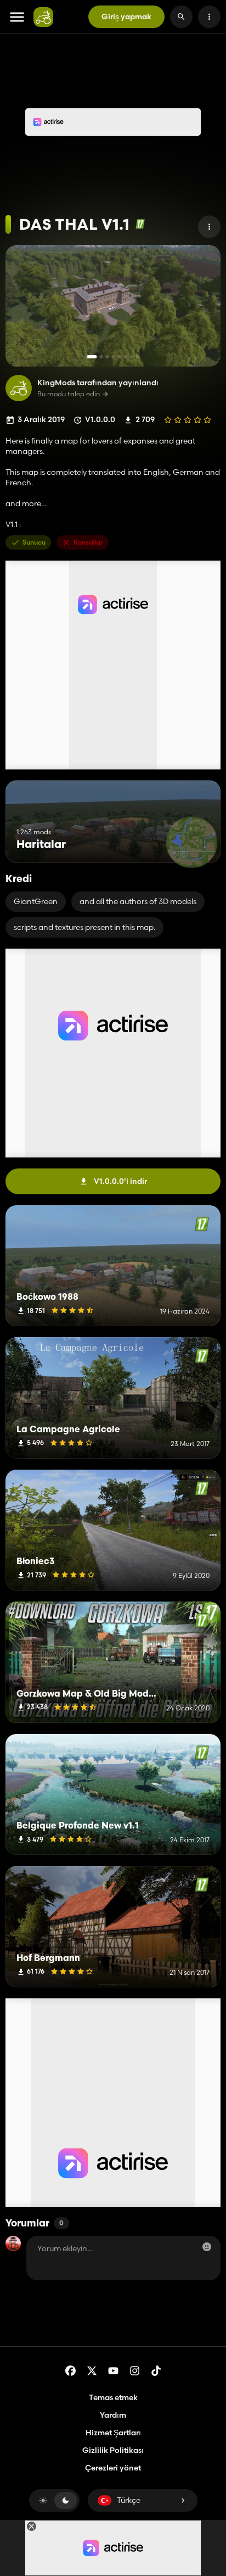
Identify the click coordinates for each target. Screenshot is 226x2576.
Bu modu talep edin (69, 394)
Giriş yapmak (126, 16)
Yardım (113, 2415)
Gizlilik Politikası (113, 2450)
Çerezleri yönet (113, 2468)
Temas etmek (113, 2397)
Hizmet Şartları (113, 2433)
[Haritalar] (192, 842)
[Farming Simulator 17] (140, 224)
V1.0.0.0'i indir (120, 1181)
